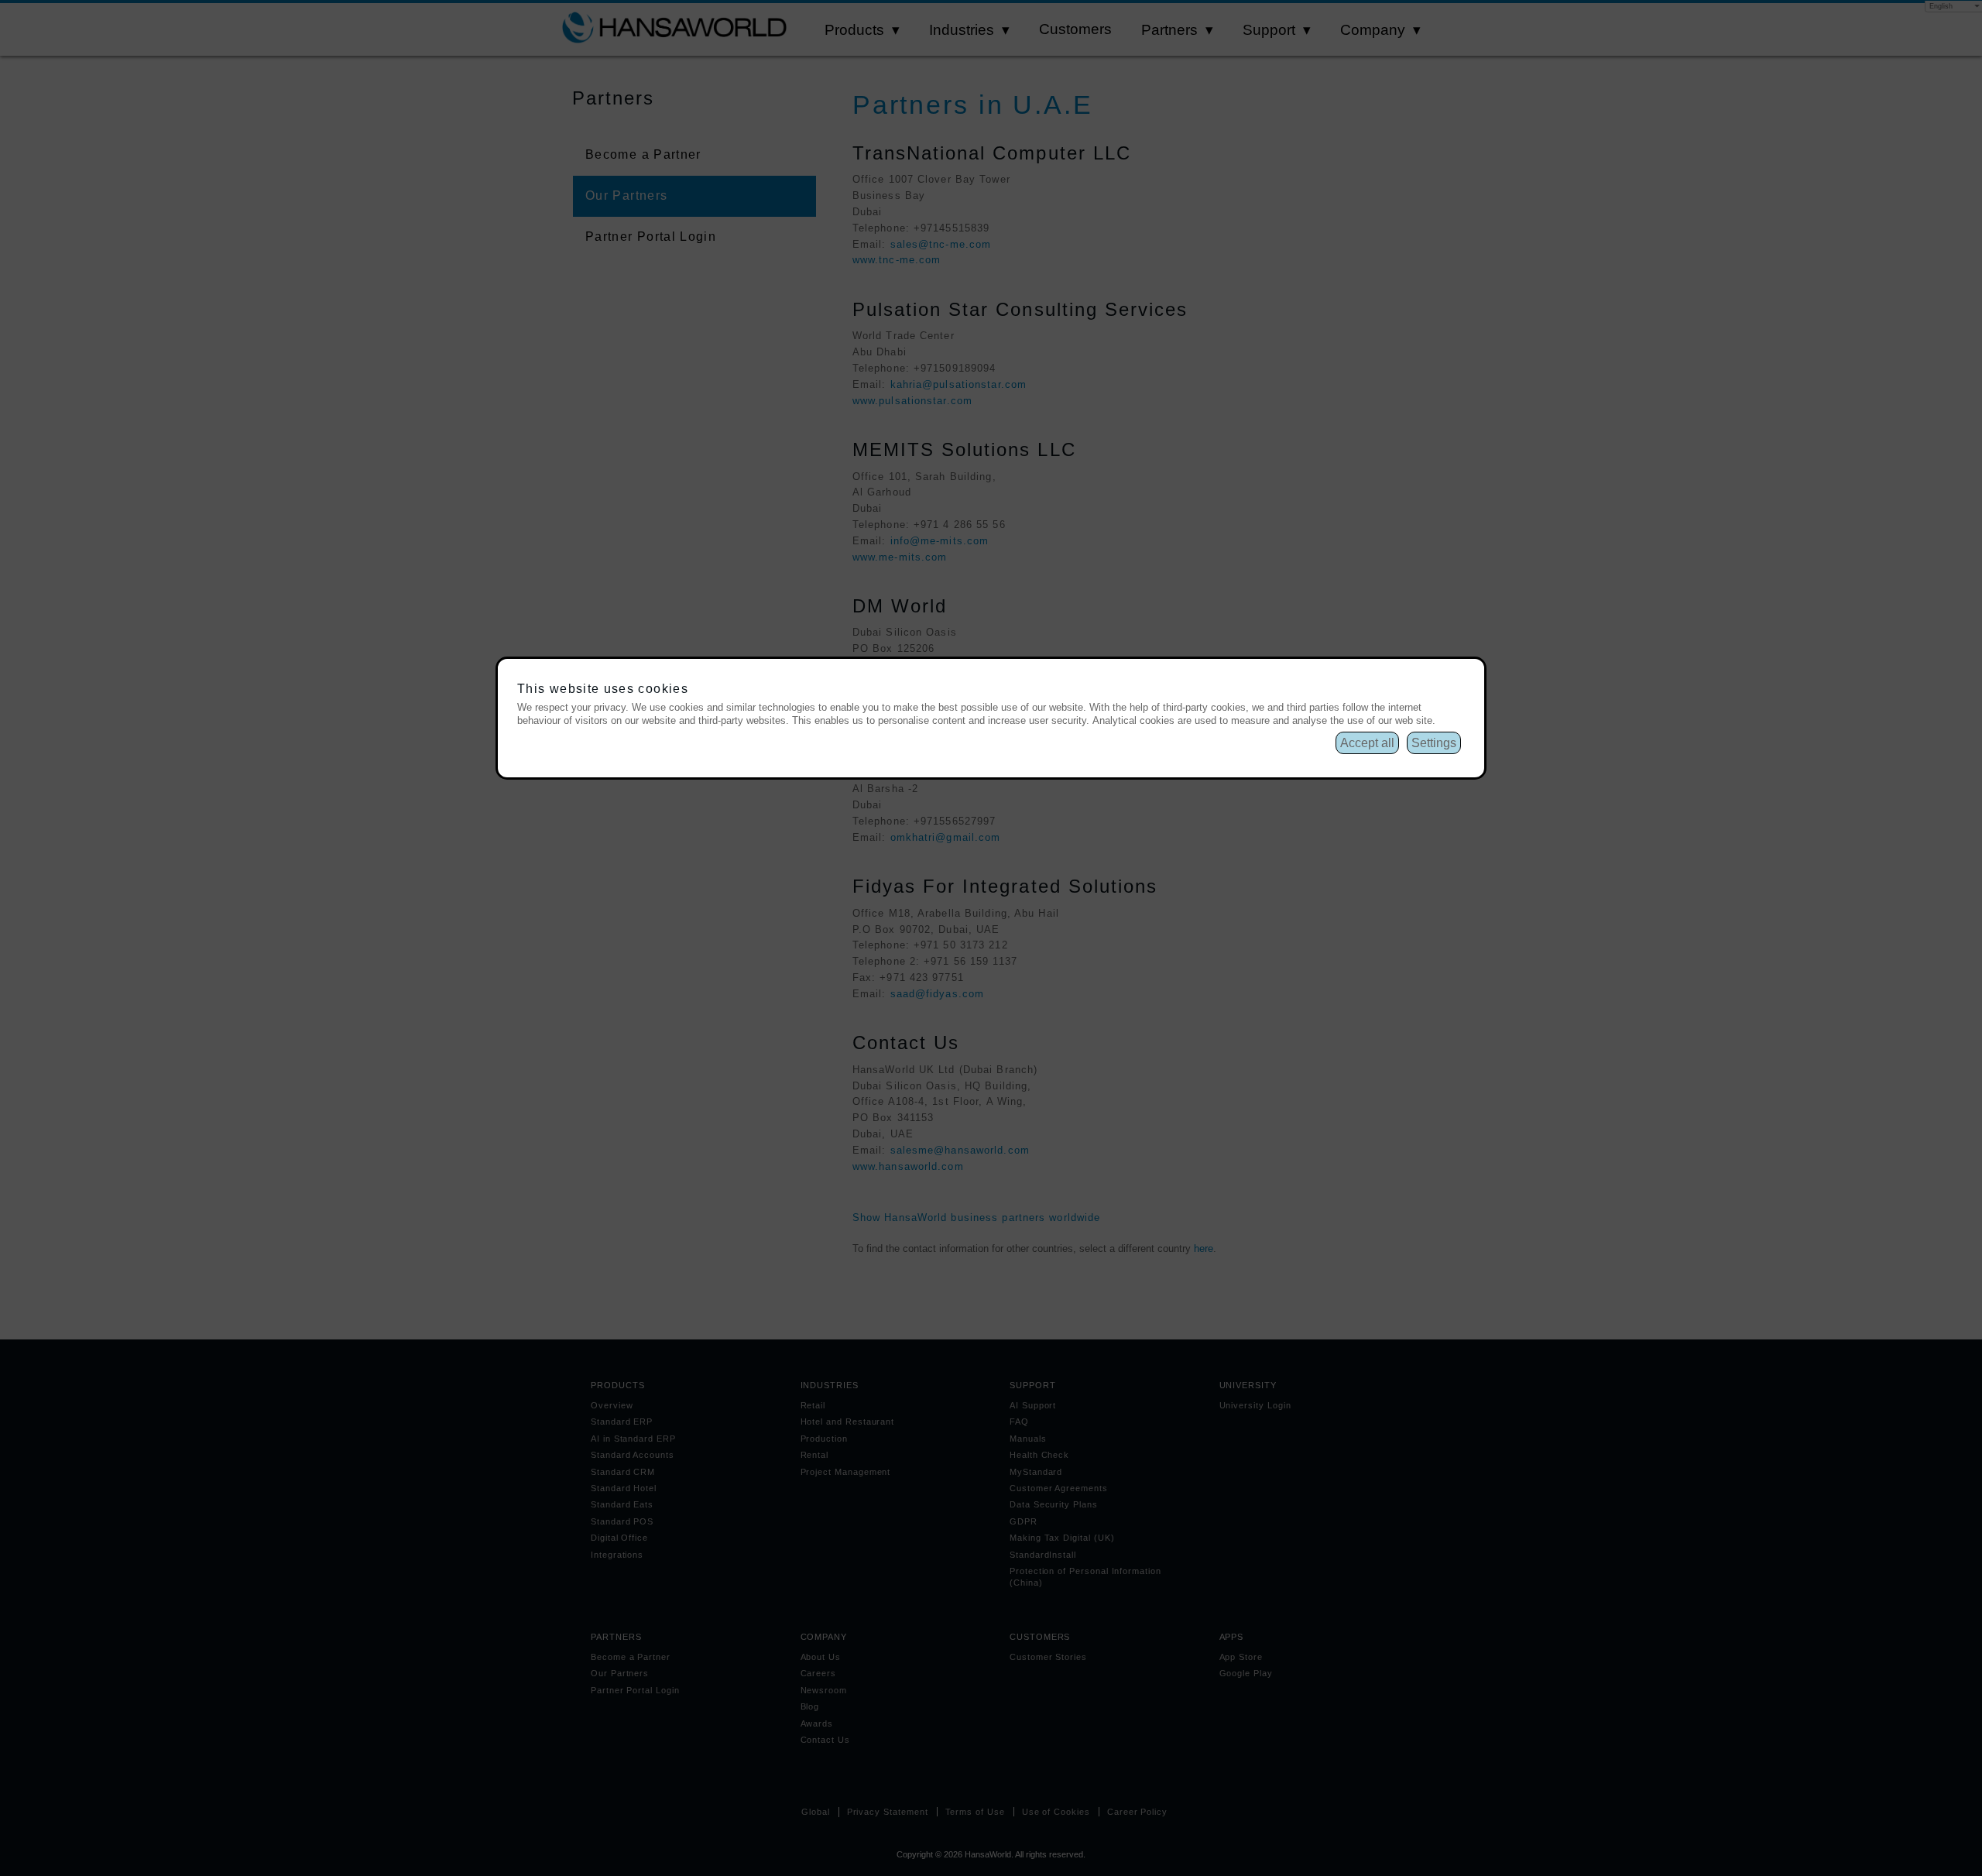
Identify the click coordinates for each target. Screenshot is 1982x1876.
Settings (1434, 743)
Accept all (1367, 743)
